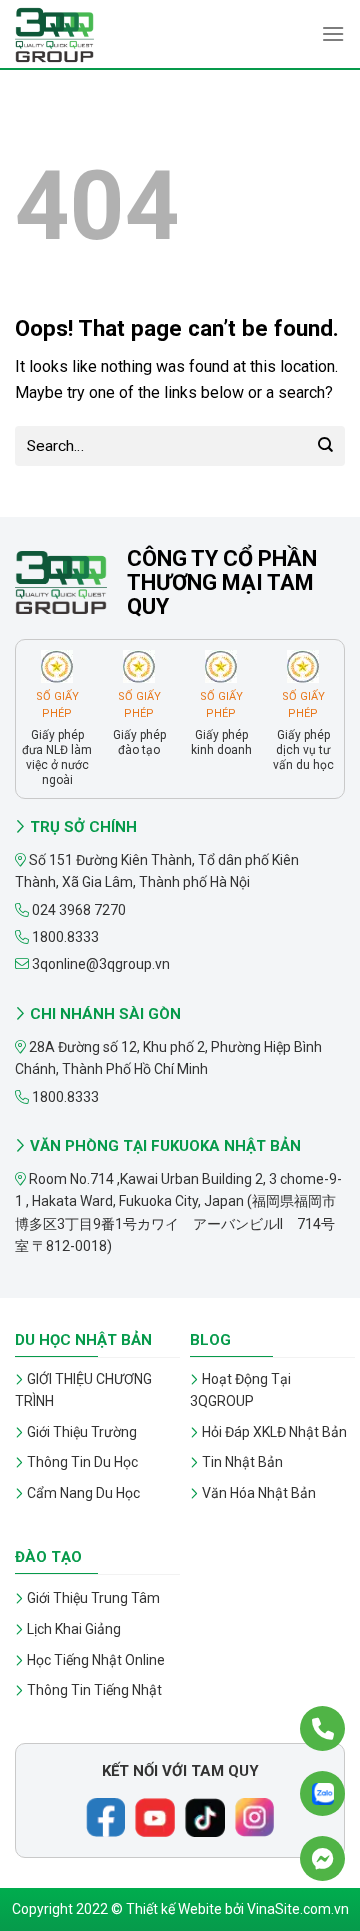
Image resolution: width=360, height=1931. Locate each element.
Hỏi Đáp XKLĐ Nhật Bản (274, 1432)
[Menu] (333, 33)
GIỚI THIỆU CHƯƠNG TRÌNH (83, 1390)
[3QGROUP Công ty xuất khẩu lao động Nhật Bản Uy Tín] (115, 35)
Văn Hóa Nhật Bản (259, 1493)
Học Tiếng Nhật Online (96, 1660)
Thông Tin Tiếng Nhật (94, 1690)
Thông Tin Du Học (82, 1462)
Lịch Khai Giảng (74, 1629)
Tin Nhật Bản (242, 1462)
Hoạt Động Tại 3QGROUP (240, 1390)
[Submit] (325, 445)
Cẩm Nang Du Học (83, 1493)
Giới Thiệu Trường (82, 1432)
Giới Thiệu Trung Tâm (93, 1598)
